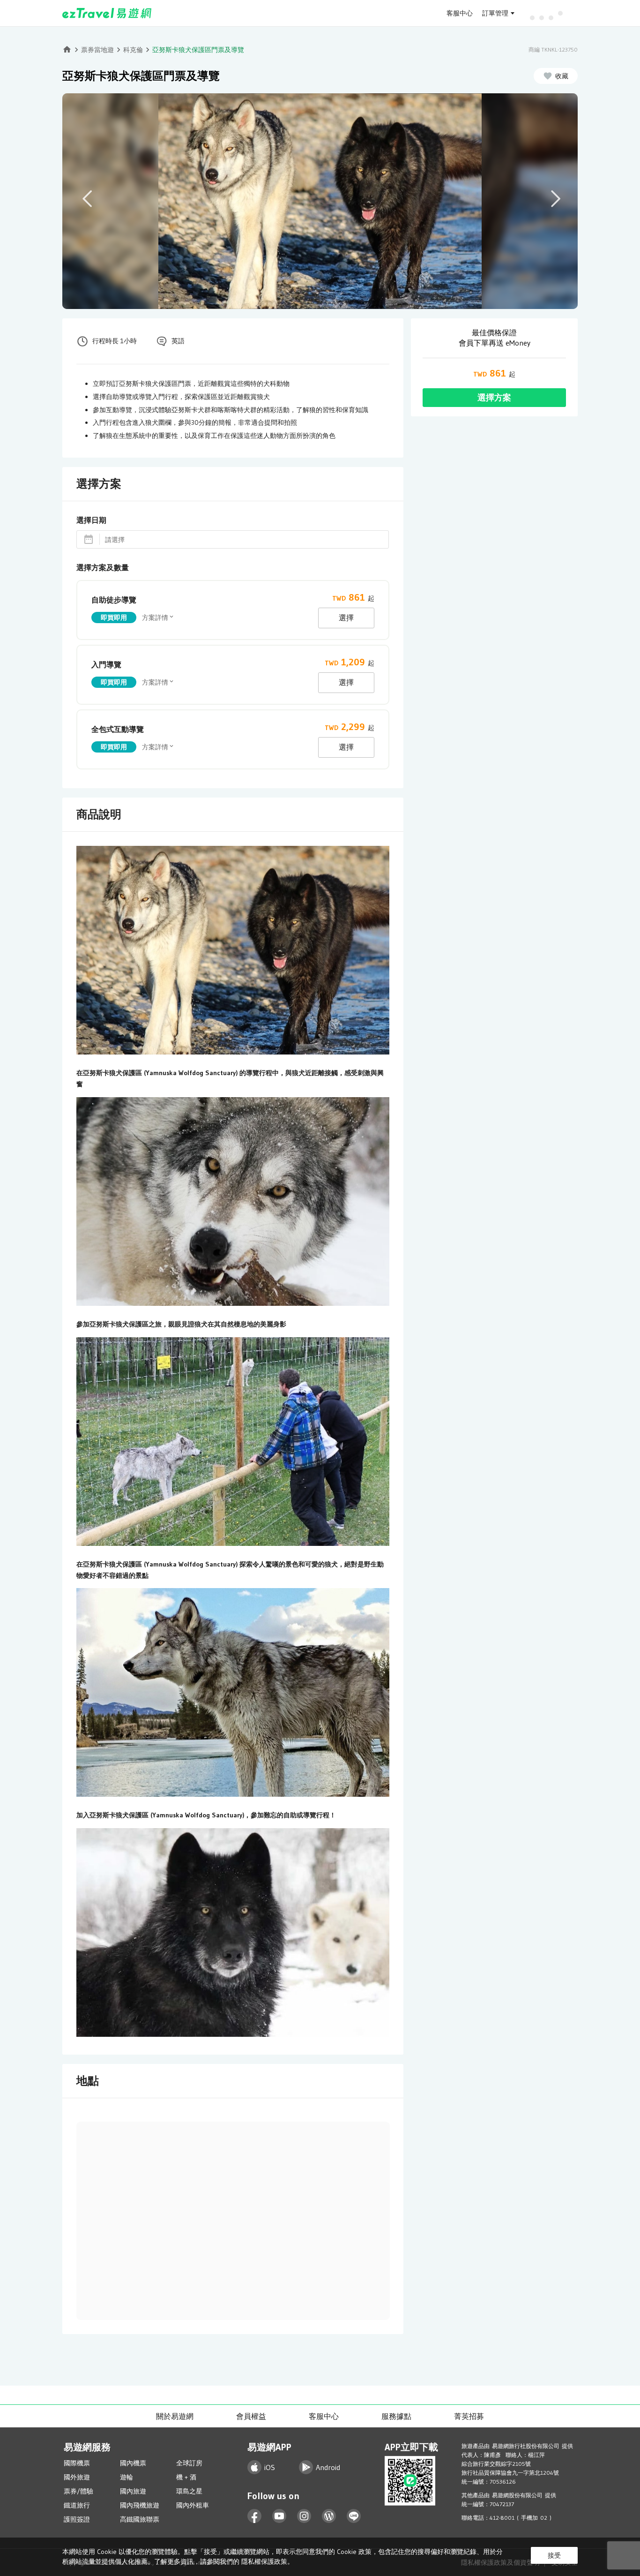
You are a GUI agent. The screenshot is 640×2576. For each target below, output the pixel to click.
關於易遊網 (175, 2416)
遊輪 (127, 2477)
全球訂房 (189, 2463)
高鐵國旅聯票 (140, 2519)
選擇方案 (494, 398)
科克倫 (133, 50)
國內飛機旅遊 (140, 2505)
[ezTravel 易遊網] (107, 13)
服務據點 (396, 2416)
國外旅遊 (77, 2477)
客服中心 (460, 13)
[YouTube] (279, 2516)
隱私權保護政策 (264, 2561)
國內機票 (133, 2463)
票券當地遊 (97, 50)
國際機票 (77, 2463)
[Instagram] (304, 2516)
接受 (554, 2555)
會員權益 (251, 2416)
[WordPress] (329, 2516)
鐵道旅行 (77, 2505)
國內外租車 (193, 2505)
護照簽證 (77, 2519)
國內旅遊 (133, 2491)
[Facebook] (255, 2516)
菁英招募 (469, 2416)
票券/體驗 (78, 2491)
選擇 (346, 618)
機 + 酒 (186, 2477)
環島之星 (189, 2491)
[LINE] (354, 2516)
